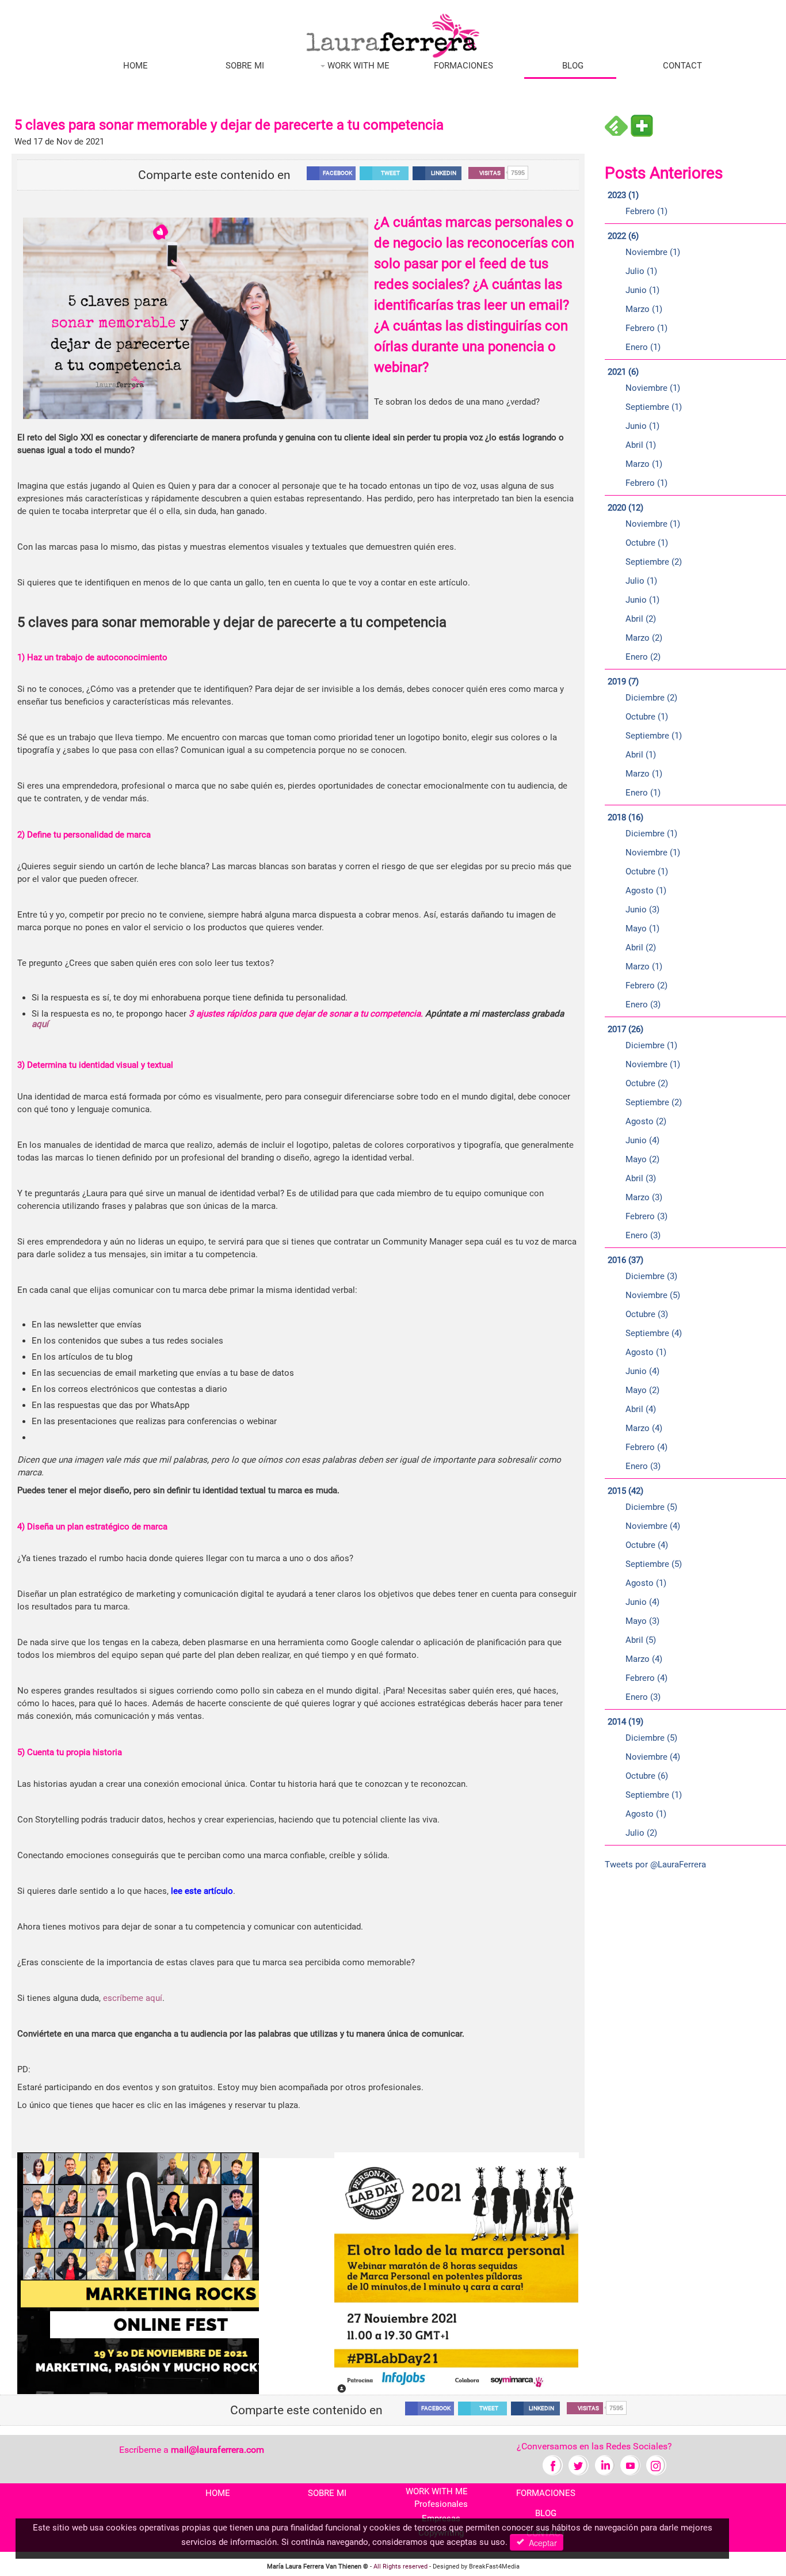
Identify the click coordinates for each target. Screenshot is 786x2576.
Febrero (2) (646, 985)
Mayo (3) (642, 1621)
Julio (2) (641, 1833)
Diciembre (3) (651, 1276)
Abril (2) (641, 619)
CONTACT (682, 66)
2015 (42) (625, 1491)
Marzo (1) (644, 309)
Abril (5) (641, 1640)
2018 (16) (625, 817)
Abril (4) (641, 1409)
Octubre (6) (647, 1776)
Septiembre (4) (654, 1333)
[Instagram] (656, 2465)
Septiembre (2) (654, 562)
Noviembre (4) (653, 1526)
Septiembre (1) (654, 407)
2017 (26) (625, 1029)
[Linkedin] (604, 2465)
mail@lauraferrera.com (218, 2450)
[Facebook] (553, 2465)
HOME (136, 66)
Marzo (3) (644, 1197)
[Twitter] (579, 2465)
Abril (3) (641, 1178)
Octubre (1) (647, 543)
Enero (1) (643, 347)
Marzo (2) (644, 638)
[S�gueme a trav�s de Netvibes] (642, 125)
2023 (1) (623, 195)
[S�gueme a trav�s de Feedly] (616, 125)
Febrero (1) (646, 211)
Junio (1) (642, 290)
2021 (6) (623, 372)
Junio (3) (642, 910)
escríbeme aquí (133, 1998)
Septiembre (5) (654, 1564)
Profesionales (441, 2504)
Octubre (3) (647, 1314)
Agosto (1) (646, 891)
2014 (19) (625, 1722)
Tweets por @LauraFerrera (655, 1865)
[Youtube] (630, 2465)
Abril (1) (641, 445)
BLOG (573, 66)
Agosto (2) (646, 1121)
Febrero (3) (646, 1216)
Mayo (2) (642, 1159)
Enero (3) (643, 1004)
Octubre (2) (647, 1083)
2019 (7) (623, 682)
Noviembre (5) (653, 1295)
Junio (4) (642, 1140)
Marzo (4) (644, 1428)
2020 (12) (625, 508)
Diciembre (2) (651, 698)
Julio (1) (641, 271)
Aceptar (541, 2543)
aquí (41, 1024)
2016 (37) (625, 1260)
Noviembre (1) (653, 252)
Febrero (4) (646, 1447)
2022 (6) (623, 236)
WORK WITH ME (357, 66)
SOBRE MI (245, 66)
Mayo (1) (642, 929)
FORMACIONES (463, 66)
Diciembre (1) (651, 834)
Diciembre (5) (651, 1507)
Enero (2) (643, 657)
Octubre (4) (647, 1545)
